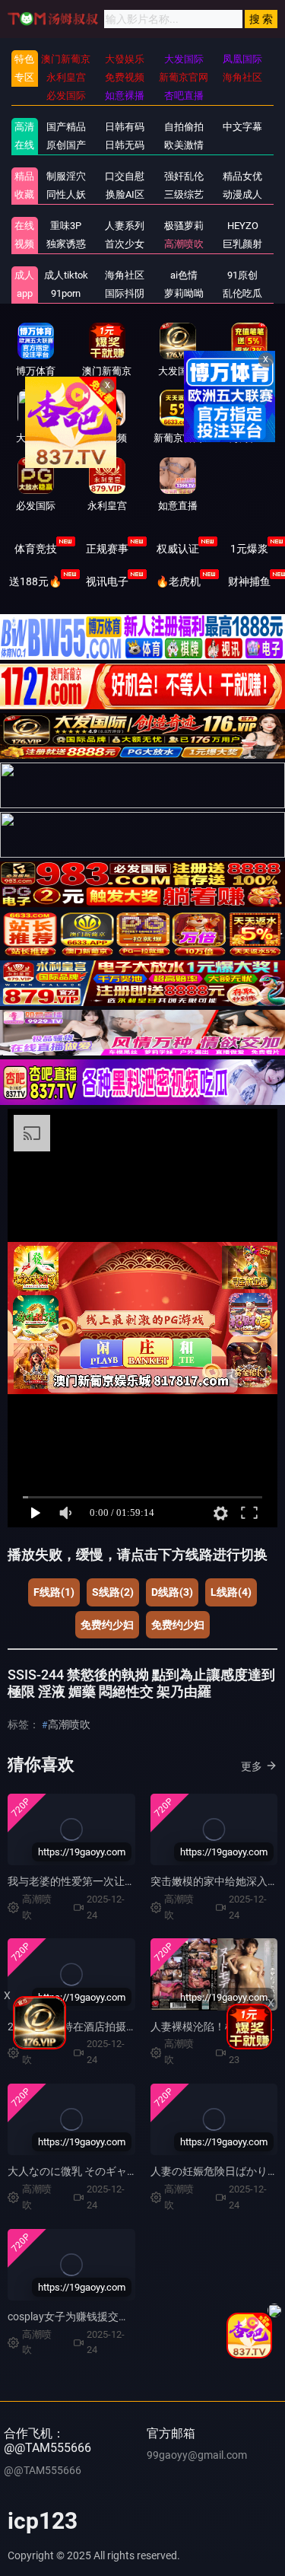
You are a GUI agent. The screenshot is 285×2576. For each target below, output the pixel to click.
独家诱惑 (66, 244)
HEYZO (243, 226)
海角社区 (125, 275)
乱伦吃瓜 (242, 293)
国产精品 (66, 127)
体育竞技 (36, 549)
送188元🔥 (35, 581)
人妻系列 (125, 226)
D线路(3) (172, 1592)
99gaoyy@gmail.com (197, 2455)
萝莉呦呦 (184, 293)
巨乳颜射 (242, 244)
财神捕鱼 (249, 581)
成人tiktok (66, 275)
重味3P (66, 226)
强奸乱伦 (184, 176)
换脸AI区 (125, 194)
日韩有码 (125, 127)
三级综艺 (184, 194)
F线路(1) (54, 1592)
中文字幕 (242, 127)
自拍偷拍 (184, 127)
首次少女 (125, 244)
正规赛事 (107, 549)
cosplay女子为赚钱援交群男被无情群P (98, 2316)
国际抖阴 (125, 293)
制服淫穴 (66, 176)
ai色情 (184, 275)
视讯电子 (107, 581)
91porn (66, 293)
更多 (252, 1766)
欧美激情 (184, 145)
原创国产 (66, 145)
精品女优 (242, 176)
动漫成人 (242, 194)
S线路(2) (113, 1592)
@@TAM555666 (43, 2470)
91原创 (242, 275)
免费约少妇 (107, 1625)
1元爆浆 (249, 549)
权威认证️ (178, 549)
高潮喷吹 (184, 244)
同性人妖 (66, 194)
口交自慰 (125, 176)
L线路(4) (231, 1592)
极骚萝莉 (184, 226)
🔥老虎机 (178, 581)
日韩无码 (125, 145)
